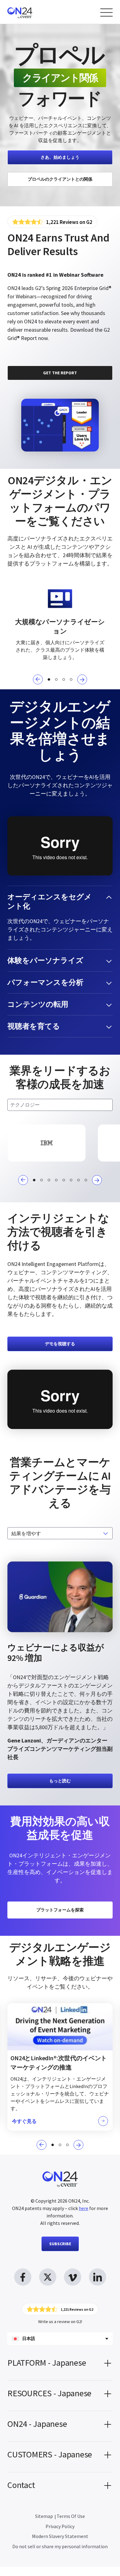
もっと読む (60, 1781)
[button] (38, 679)
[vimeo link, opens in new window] (73, 2277)
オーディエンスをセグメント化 (50, 901)
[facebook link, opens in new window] (23, 2277)
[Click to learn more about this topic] (60, 2067)
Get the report (60, 373)
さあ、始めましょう (60, 157)
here (84, 2208)
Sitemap (44, 2516)
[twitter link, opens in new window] (48, 2277)
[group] (47, 1143)
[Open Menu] (106, 13)
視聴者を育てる (34, 1026)
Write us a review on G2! (60, 2322)
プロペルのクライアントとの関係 (60, 179)
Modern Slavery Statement (60, 2536)
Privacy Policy (60, 2526)
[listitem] (60, 115)
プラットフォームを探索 (60, 1910)
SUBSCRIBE (60, 2244)
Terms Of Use (71, 2516)
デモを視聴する (60, 1344)
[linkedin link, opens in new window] (98, 2277)
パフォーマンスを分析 (45, 982)
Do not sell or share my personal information (60, 2546)
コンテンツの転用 (38, 1004)
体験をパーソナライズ (45, 960)
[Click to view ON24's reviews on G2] (52, 222)
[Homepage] (32, 12)
